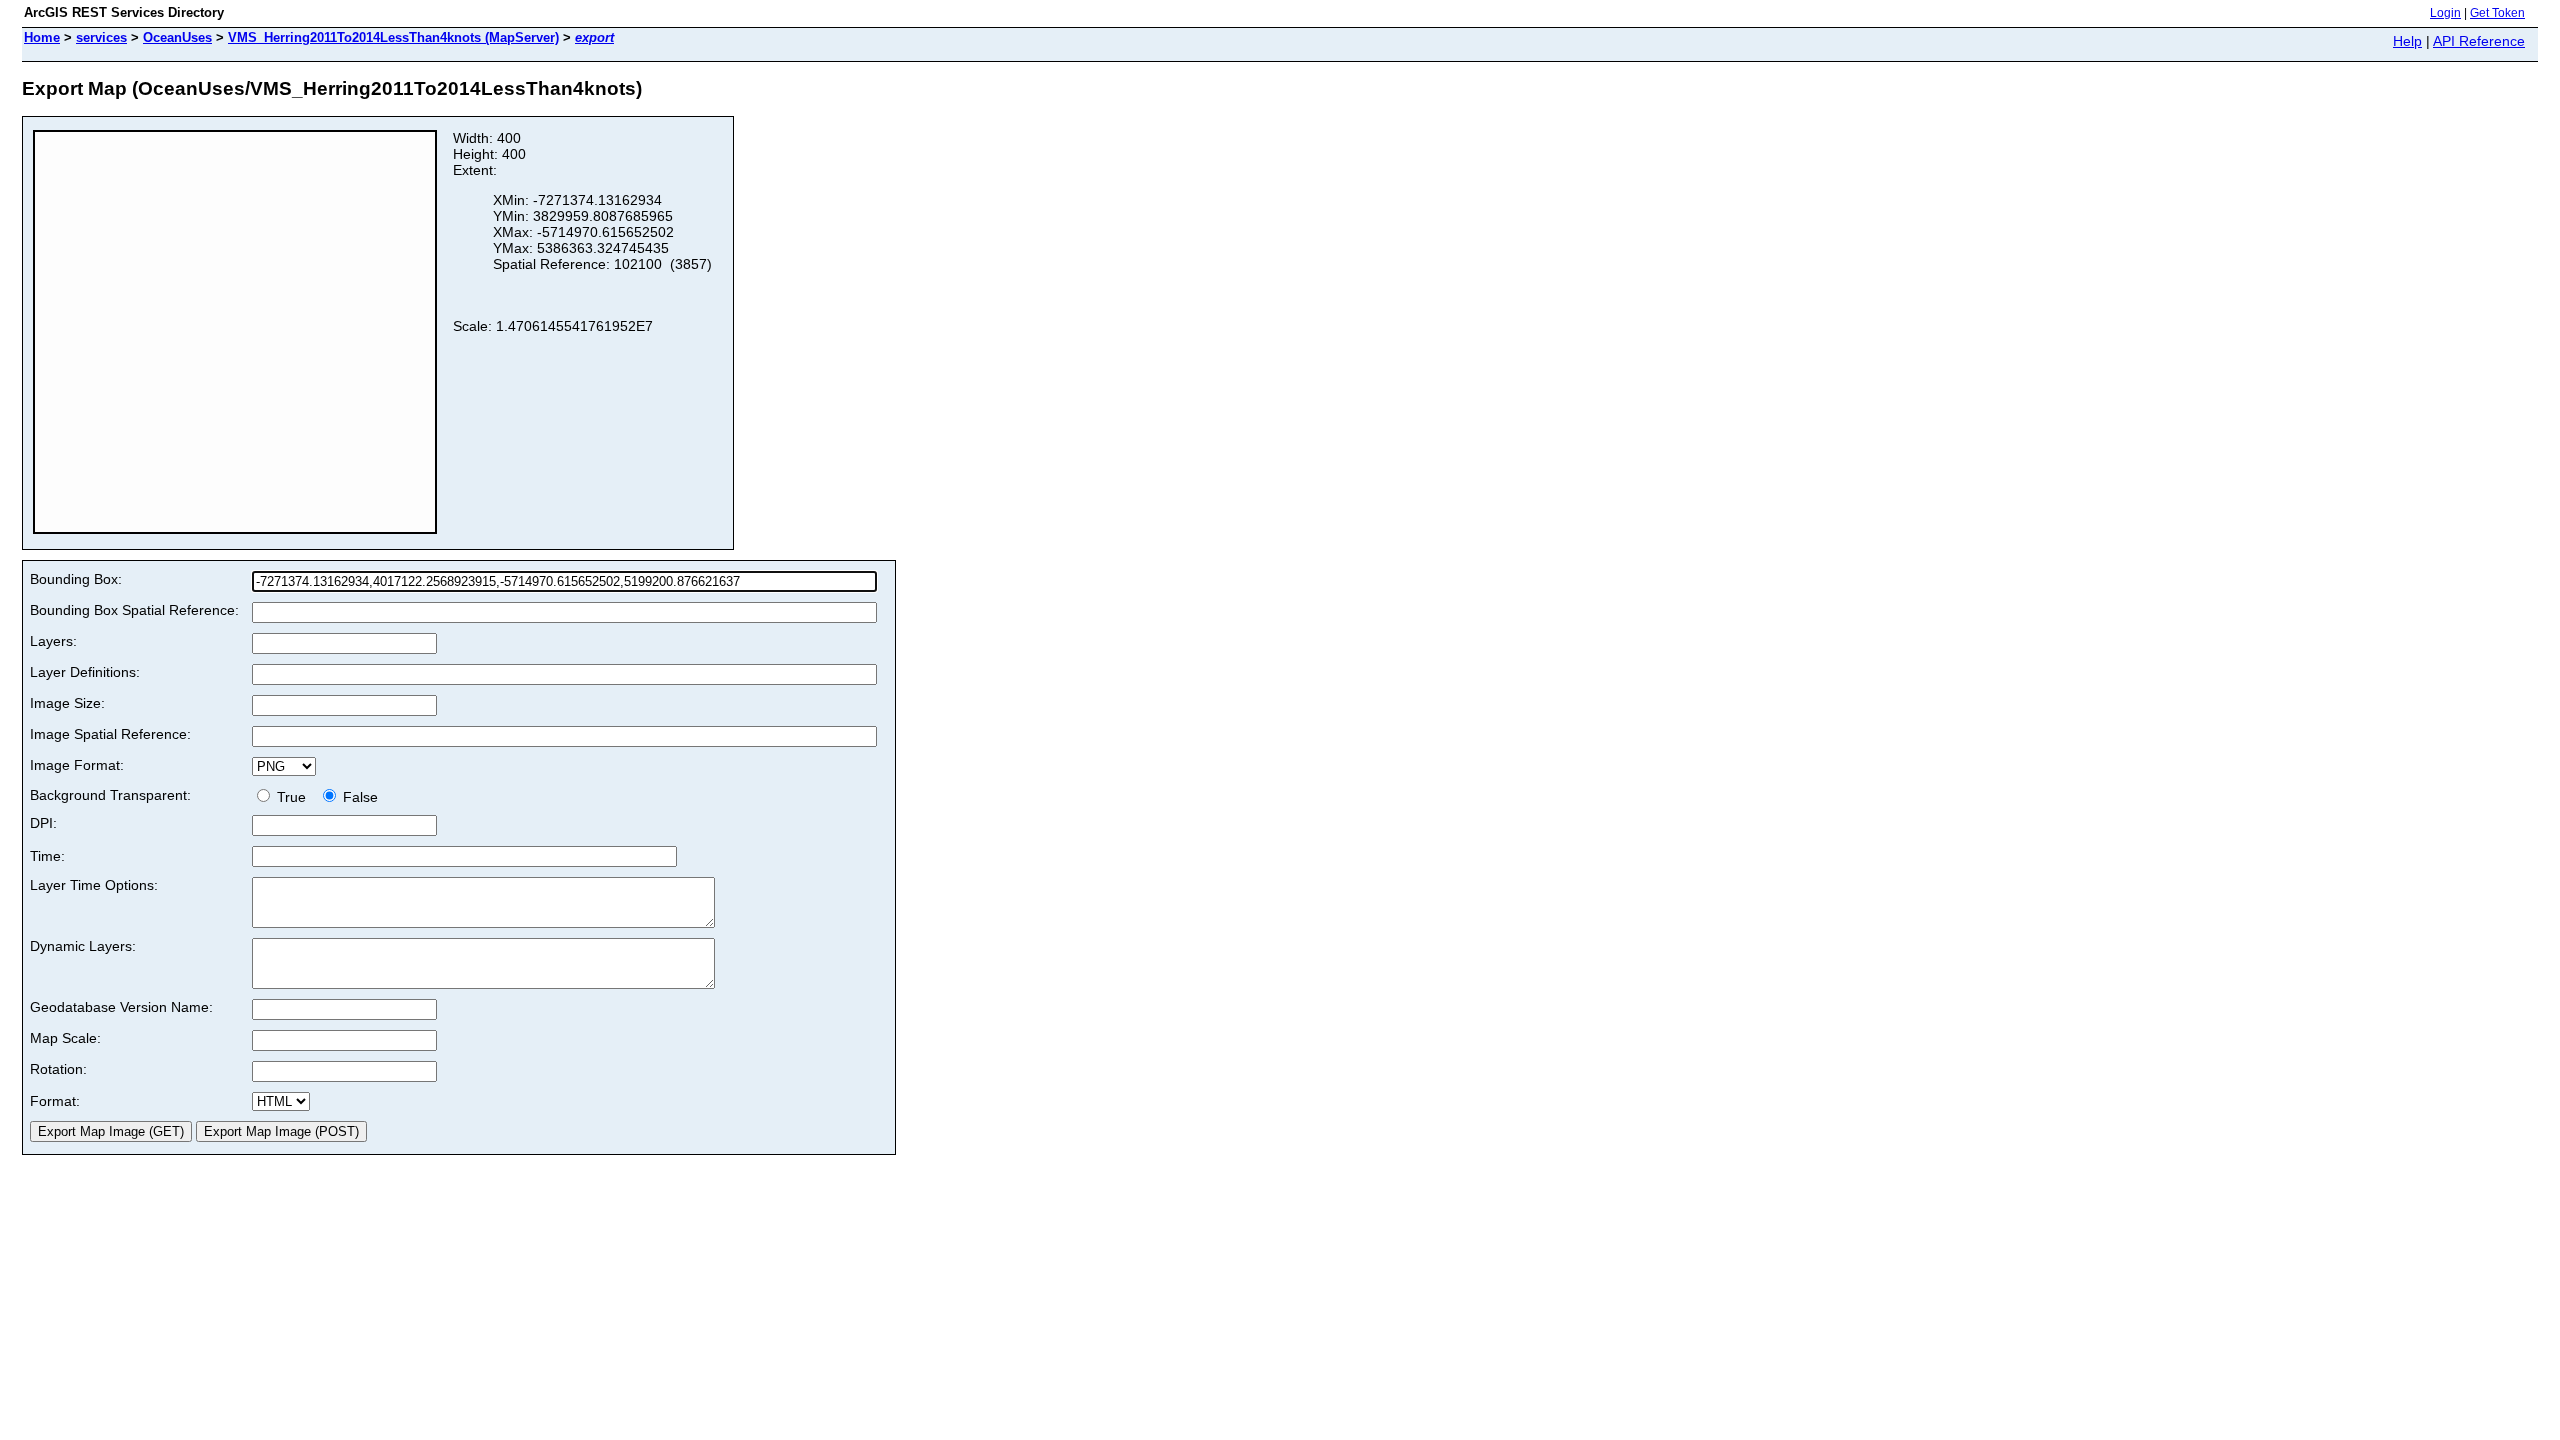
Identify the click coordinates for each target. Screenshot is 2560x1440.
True (293, 797)
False (358, 797)
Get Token (2497, 13)
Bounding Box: (76, 579)
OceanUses (177, 37)
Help (2407, 41)
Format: (55, 1101)
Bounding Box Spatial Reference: (134, 610)
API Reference (2479, 41)
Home (42, 37)
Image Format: (77, 765)
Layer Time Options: (94, 885)
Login (2445, 13)
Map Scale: (65, 1038)
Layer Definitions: (85, 672)
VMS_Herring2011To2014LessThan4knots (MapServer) (393, 37)
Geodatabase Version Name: (121, 1007)
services (101, 37)
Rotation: (58, 1069)
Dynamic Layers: (83, 946)
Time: (47, 856)
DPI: (43, 823)
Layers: (53, 641)
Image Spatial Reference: (110, 734)
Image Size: (67, 703)
